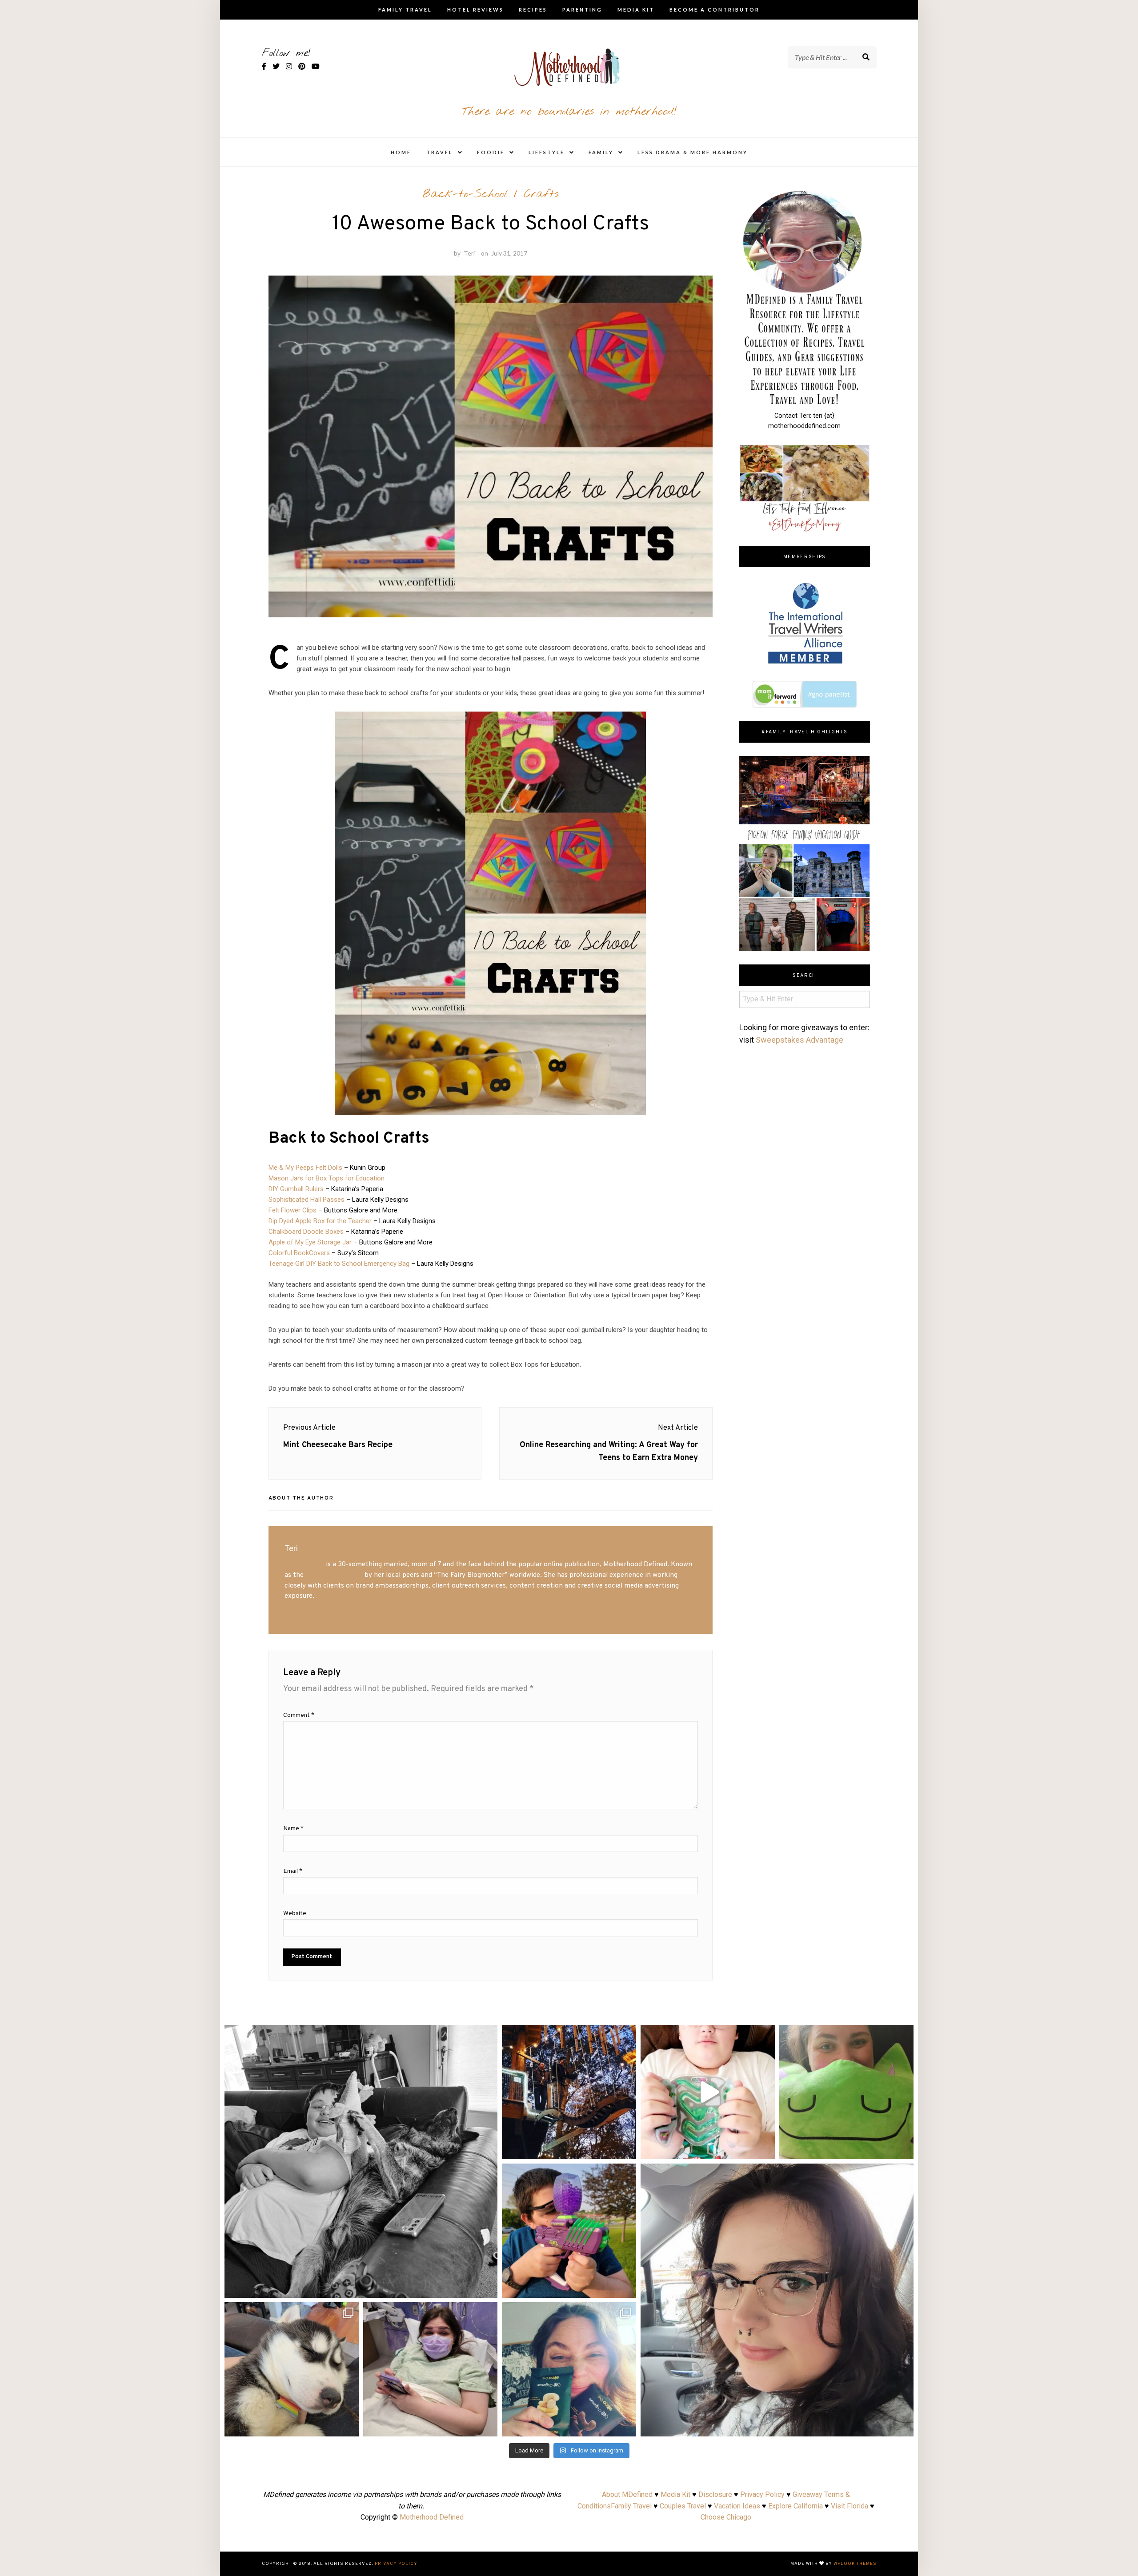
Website (295, 1914)
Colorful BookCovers (299, 1253)
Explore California (795, 2506)
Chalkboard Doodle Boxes (306, 1232)
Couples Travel (683, 2506)
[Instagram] (486, 2287)
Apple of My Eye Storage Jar (310, 1242)
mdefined (361, 2035)
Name (293, 1829)
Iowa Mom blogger (334, 1575)
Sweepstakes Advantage (799, 1040)
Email (293, 1871)
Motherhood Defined (432, 2517)
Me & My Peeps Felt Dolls (305, 1168)
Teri (469, 253)
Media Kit (636, 10)
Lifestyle (547, 152)
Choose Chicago (726, 2517)
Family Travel (405, 10)
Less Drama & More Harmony (693, 152)
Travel (440, 152)
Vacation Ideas (737, 2506)
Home (401, 152)
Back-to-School (465, 194)
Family (601, 152)
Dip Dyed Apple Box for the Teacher (320, 1221)
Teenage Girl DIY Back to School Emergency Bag (339, 1264)
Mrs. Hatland (304, 1564)
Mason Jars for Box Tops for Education (327, 1178)
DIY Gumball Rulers (296, 1189)
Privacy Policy (762, 2494)
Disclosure (715, 2494)
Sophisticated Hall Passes (307, 1200)
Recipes (533, 10)
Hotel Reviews (475, 10)
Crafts (541, 194)
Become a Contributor (715, 10)
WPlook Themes (855, 2564)
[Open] (361, 2161)
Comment (299, 1715)
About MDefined (627, 2494)
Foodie (491, 152)
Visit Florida (849, 2506)
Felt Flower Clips (293, 1210)
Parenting (582, 10)
